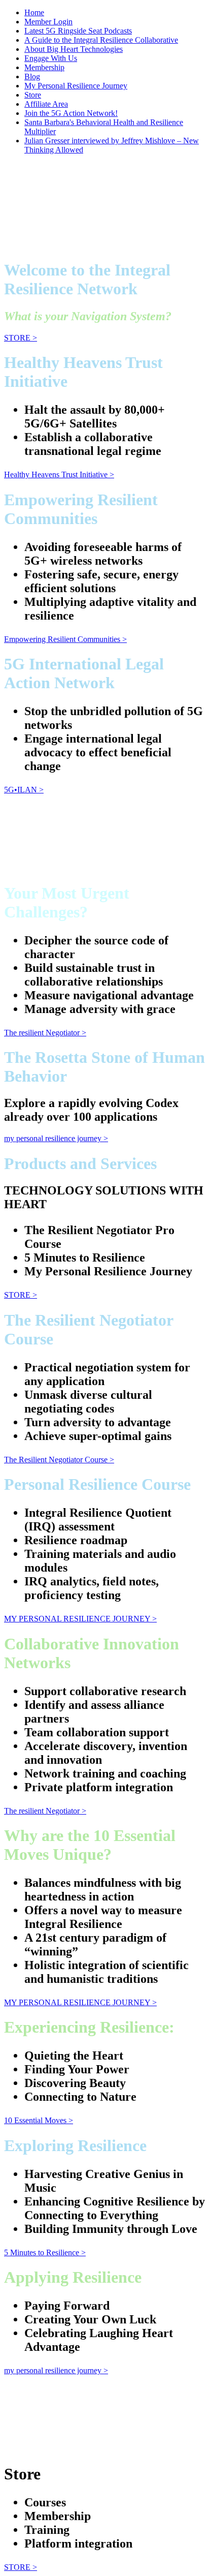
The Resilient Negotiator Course (59, 1460)
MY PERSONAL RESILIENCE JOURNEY (80, 1619)
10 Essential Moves (39, 2120)
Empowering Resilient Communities (65, 639)
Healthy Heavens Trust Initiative (59, 474)
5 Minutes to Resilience (45, 2252)
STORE (21, 338)
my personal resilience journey (56, 1138)
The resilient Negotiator (45, 1033)
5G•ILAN (24, 790)
